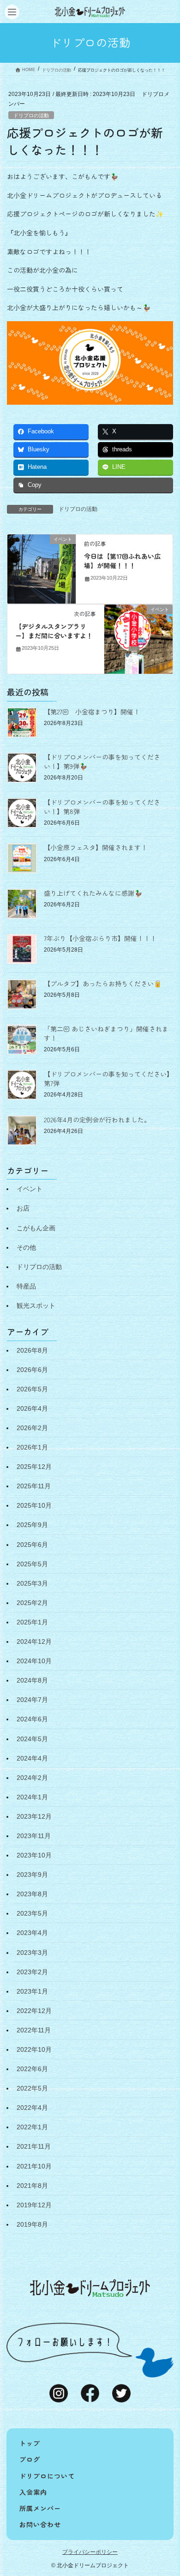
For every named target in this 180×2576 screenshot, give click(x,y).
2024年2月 (32, 1778)
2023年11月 (34, 1836)
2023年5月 (32, 1913)
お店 (23, 1208)
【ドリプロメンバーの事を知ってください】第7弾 (108, 1078)
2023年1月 (32, 1991)
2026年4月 (32, 1408)
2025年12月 (34, 1467)
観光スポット (36, 1306)
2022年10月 (34, 2049)
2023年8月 (32, 1894)
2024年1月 (32, 1797)
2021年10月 (34, 2166)
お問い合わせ (40, 2524)
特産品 (26, 1286)
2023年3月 (32, 1953)
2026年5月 (32, 1389)
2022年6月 (32, 2069)
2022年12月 (34, 2011)
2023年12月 (34, 1816)
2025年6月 (32, 1545)
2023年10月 (34, 1855)
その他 (26, 1247)
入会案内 (33, 2492)
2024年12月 (34, 1641)
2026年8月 (32, 1350)
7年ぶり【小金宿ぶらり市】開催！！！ (100, 938)
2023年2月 (32, 1972)
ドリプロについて (47, 2476)
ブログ (30, 2459)
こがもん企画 (36, 1228)
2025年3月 (32, 1583)
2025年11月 (34, 1486)
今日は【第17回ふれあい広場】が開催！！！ (122, 561)
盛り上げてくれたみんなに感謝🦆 (93, 893)
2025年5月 (32, 1564)
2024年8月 (32, 1680)
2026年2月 (32, 1428)
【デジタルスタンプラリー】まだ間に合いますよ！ (54, 631)
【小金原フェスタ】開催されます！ (96, 847)
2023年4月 (32, 1933)
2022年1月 (32, 2127)
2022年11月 (34, 2030)
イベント (30, 1189)
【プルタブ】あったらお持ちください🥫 (103, 983)
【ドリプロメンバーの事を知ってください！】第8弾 (102, 807)
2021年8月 (32, 2186)
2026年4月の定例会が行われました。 (97, 1120)
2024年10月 (34, 1661)
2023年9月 (32, 1875)
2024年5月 (32, 1739)
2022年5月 (32, 2088)
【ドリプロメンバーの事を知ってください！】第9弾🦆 (102, 761)
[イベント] (42, 569)
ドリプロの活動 (31, 115)
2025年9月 (32, 1525)
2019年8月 (32, 2224)
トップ (30, 2443)
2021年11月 (34, 2146)
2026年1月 (32, 1447)
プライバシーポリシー (90, 2552)
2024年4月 (32, 1758)
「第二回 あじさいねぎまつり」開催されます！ (106, 1033)
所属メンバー (40, 2508)
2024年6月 (32, 1719)
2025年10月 (34, 1505)
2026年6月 (32, 1370)
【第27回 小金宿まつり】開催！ (92, 712)
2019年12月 (34, 2205)
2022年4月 (32, 2108)
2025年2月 (32, 1603)
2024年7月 (32, 1700)
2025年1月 (32, 1622)
